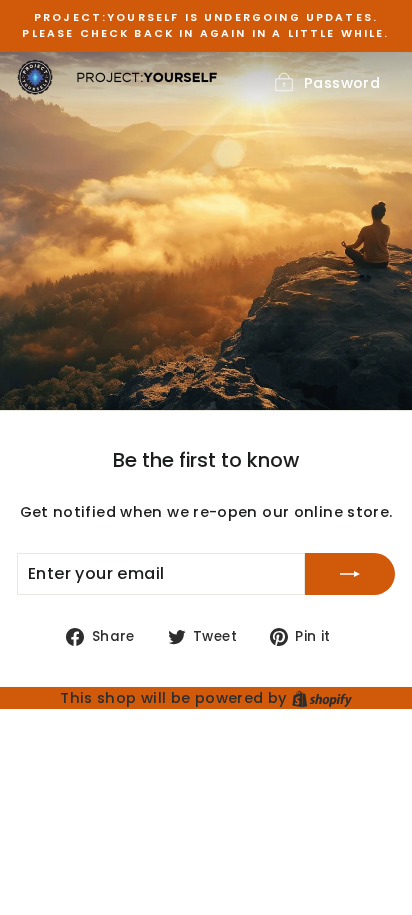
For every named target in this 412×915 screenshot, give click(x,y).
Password (342, 83)
